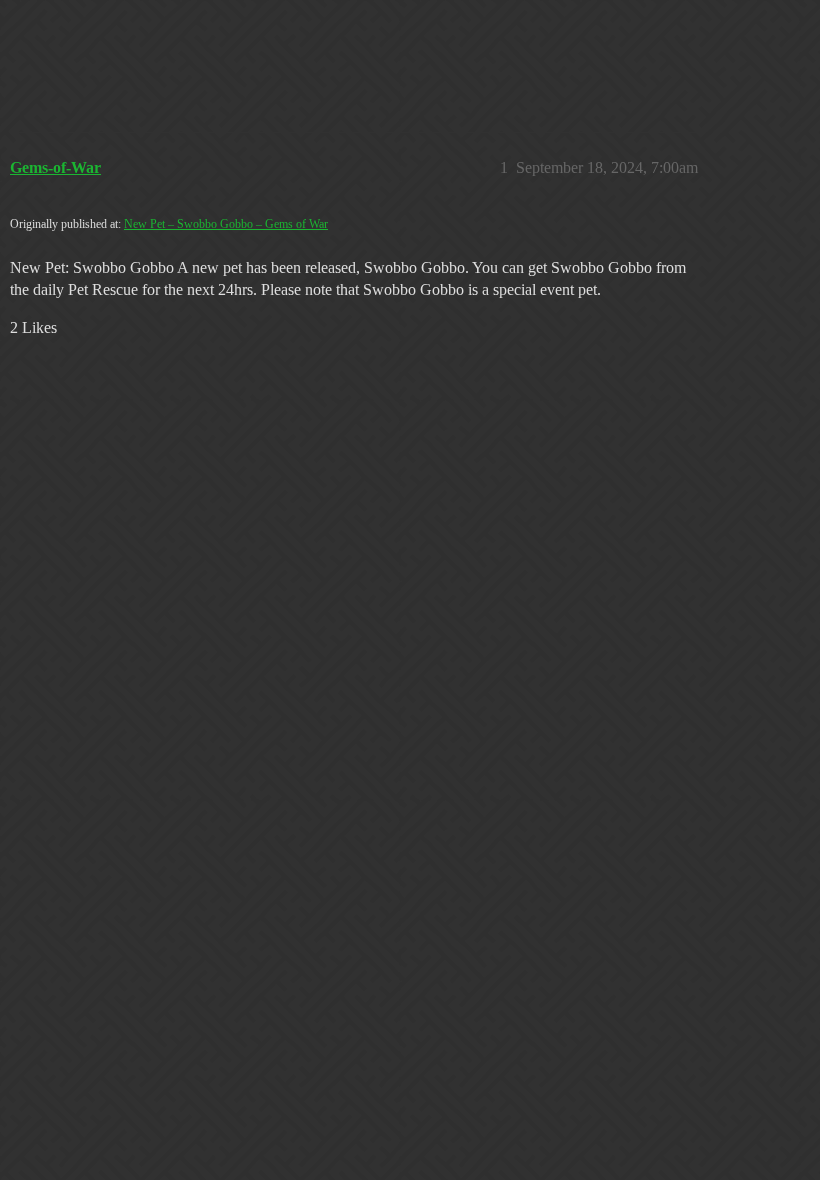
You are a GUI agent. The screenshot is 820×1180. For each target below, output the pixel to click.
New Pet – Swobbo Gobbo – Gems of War (226, 224)
